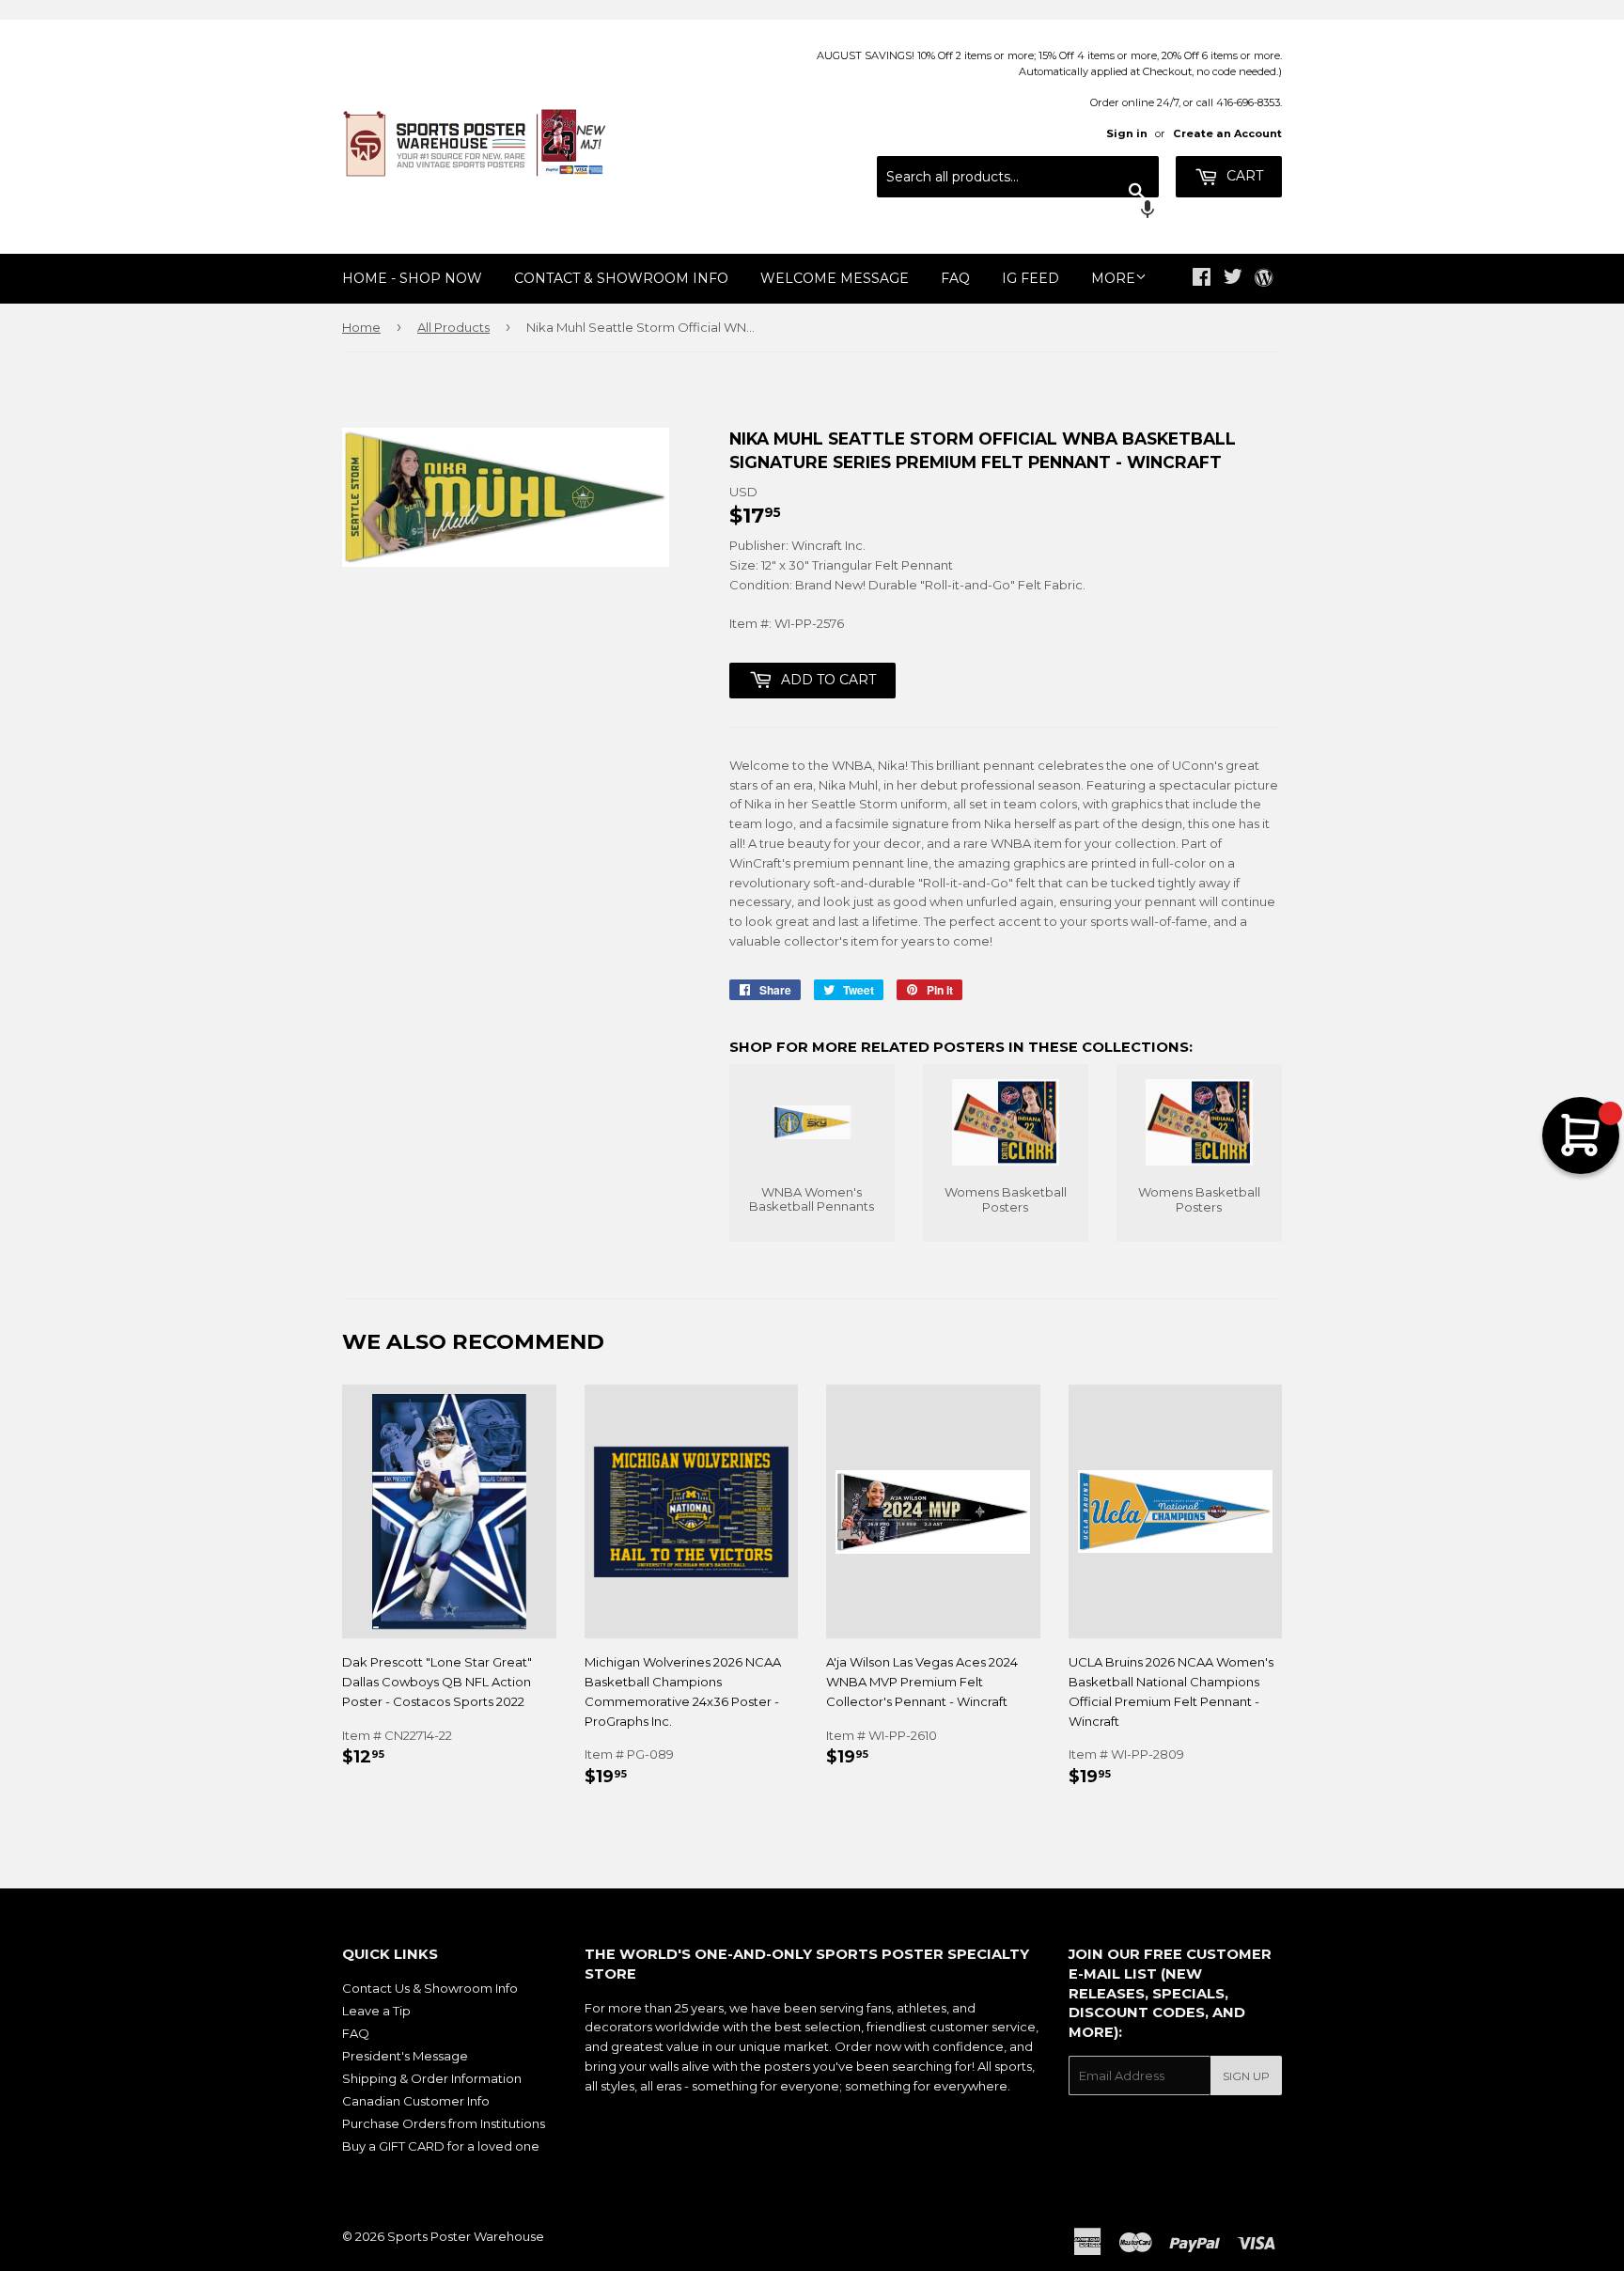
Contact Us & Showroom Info (430, 1988)
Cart (1243, 176)
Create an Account (1227, 133)
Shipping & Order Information (432, 2078)
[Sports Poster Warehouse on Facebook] (1202, 279)
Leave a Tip (376, 2011)
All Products (453, 327)
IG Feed (1031, 278)
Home (361, 327)
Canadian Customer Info (416, 2101)
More (1113, 278)
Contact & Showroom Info (621, 278)
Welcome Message (835, 278)
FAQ (955, 278)
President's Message (405, 2056)
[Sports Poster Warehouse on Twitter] (1233, 279)
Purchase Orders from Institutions (444, 2123)
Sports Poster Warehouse (466, 2236)
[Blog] (1264, 279)
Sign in (1127, 133)
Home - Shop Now (412, 278)
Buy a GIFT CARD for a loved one (441, 2146)
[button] (1018, 211)
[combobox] (1018, 177)
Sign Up (1246, 2076)
